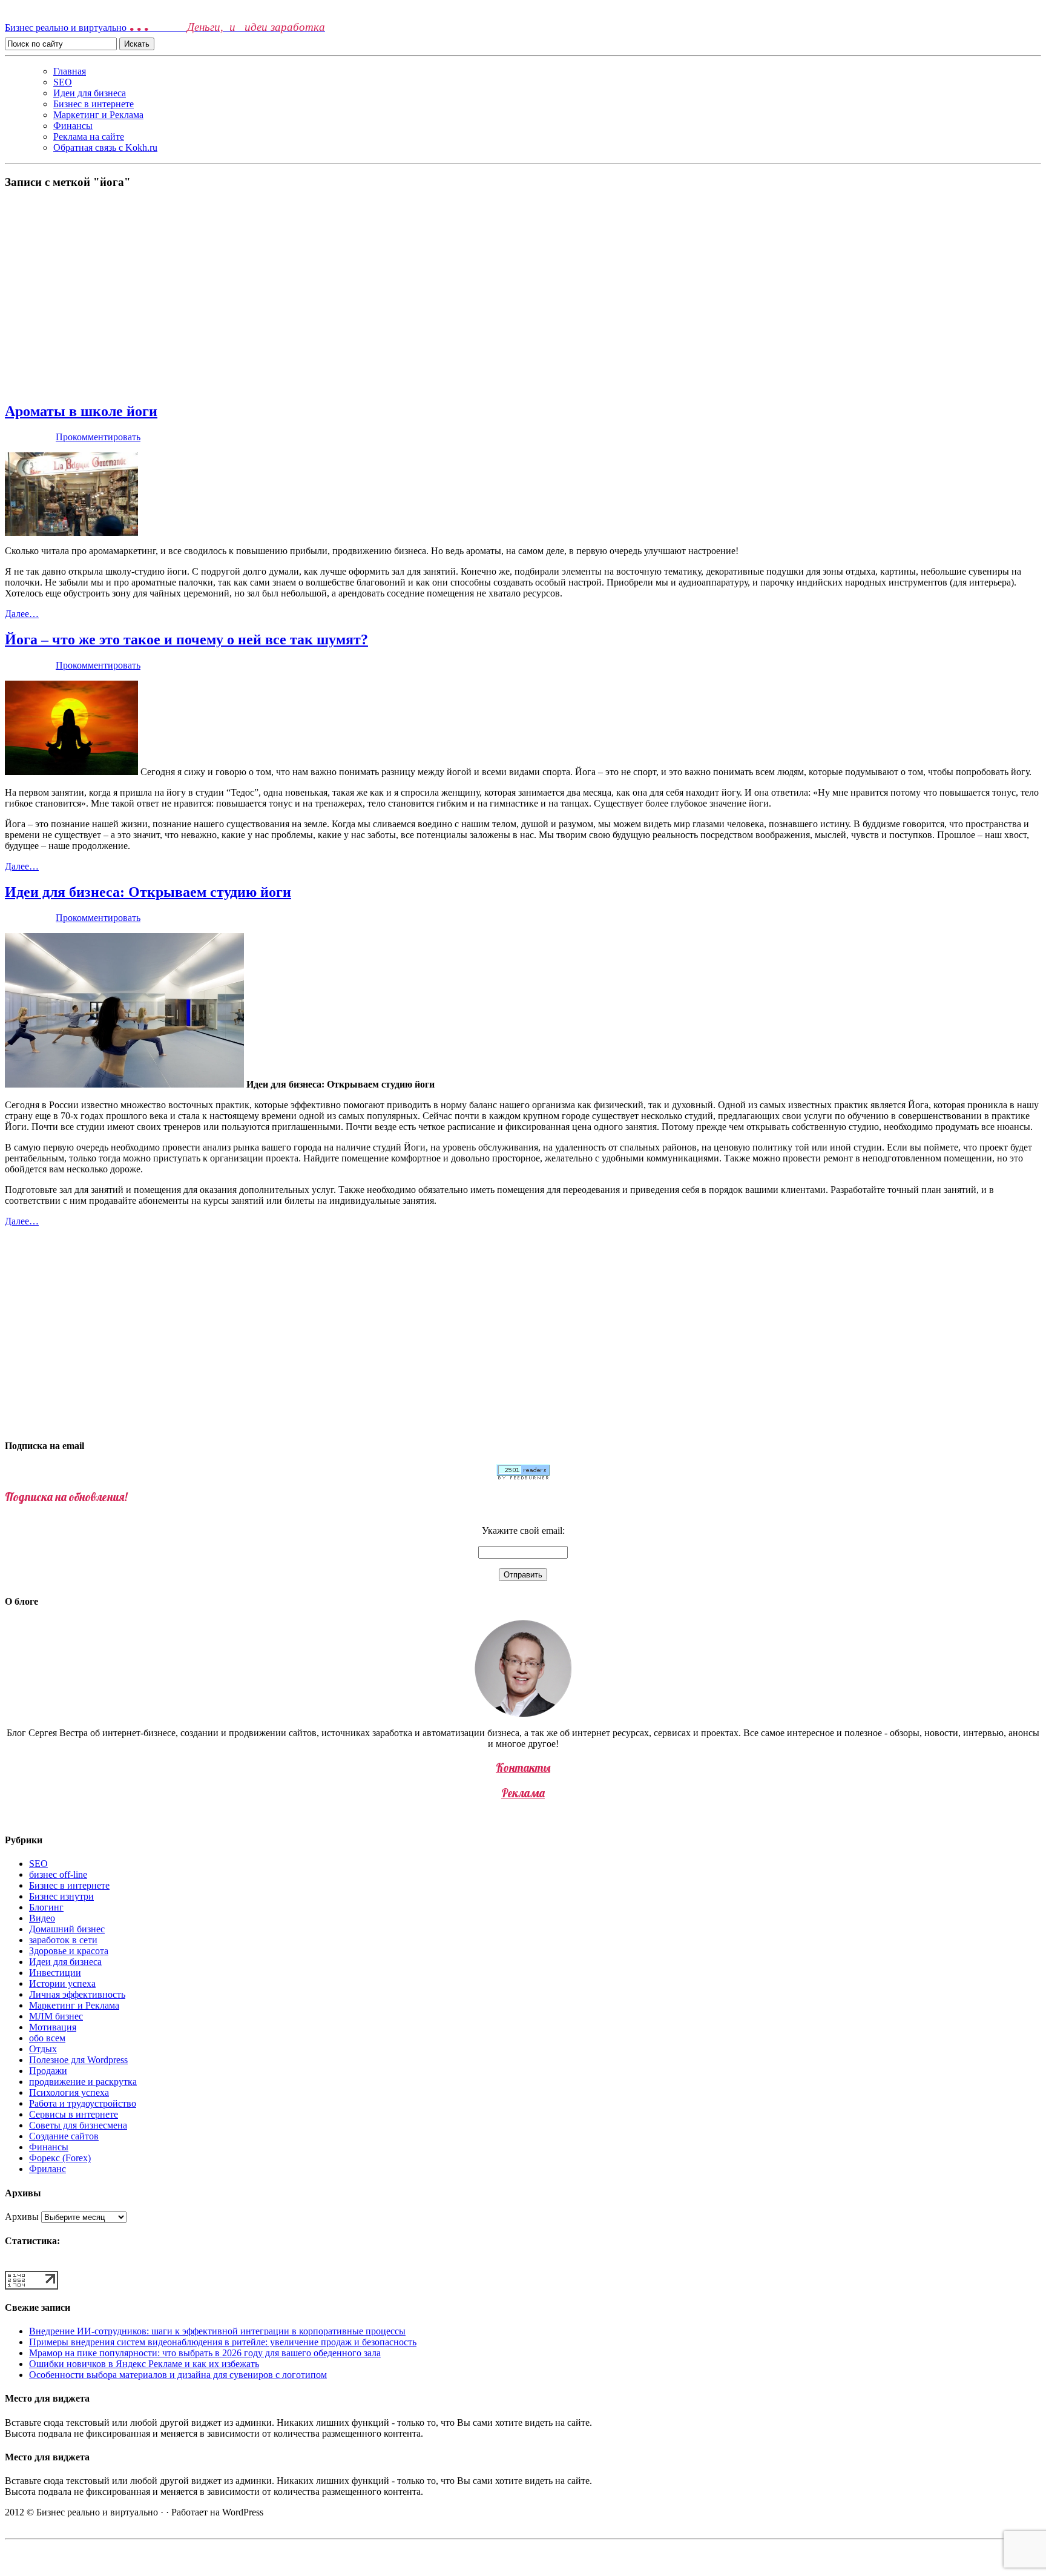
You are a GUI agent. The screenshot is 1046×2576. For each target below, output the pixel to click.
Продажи (48, 2071)
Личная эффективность (77, 1994)
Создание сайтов (64, 2136)
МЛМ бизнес (56, 2016)
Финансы (73, 126)
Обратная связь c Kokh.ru (105, 147)
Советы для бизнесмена (78, 2125)
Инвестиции (55, 1973)
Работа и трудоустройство (83, 2103)
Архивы (22, 2217)
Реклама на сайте (89, 137)
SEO (63, 82)
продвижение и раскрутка (83, 2082)
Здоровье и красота (69, 1951)
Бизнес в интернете (94, 104)
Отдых (43, 2049)
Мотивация (53, 2027)
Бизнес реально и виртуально (165, 28)
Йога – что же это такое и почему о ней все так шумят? (186, 639)
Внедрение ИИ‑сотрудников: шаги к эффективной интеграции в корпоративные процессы (217, 2331)
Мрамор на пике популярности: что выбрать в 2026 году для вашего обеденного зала (205, 2353)
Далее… (22, 614)
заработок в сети (63, 1940)
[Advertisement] (523, 296)
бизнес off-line (58, 1874)
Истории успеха (62, 1983)
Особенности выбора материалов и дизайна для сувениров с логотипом (178, 2375)
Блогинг (46, 1907)
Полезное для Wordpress (78, 2060)
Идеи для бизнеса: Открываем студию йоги (148, 892)
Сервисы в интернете (74, 2114)
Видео (42, 1918)
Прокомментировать (98, 437)
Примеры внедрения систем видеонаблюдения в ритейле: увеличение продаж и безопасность (223, 2342)
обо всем (47, 2038)
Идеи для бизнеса (90, 93)
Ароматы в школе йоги (81, 411)
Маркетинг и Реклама (98, 115)
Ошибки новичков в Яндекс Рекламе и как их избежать (144, 2364)
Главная (70, 71)
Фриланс (48, 2169)
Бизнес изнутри (61, 1896)
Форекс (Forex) (60, 2158)
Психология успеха (69, 2092)
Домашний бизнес (67, 1929)
